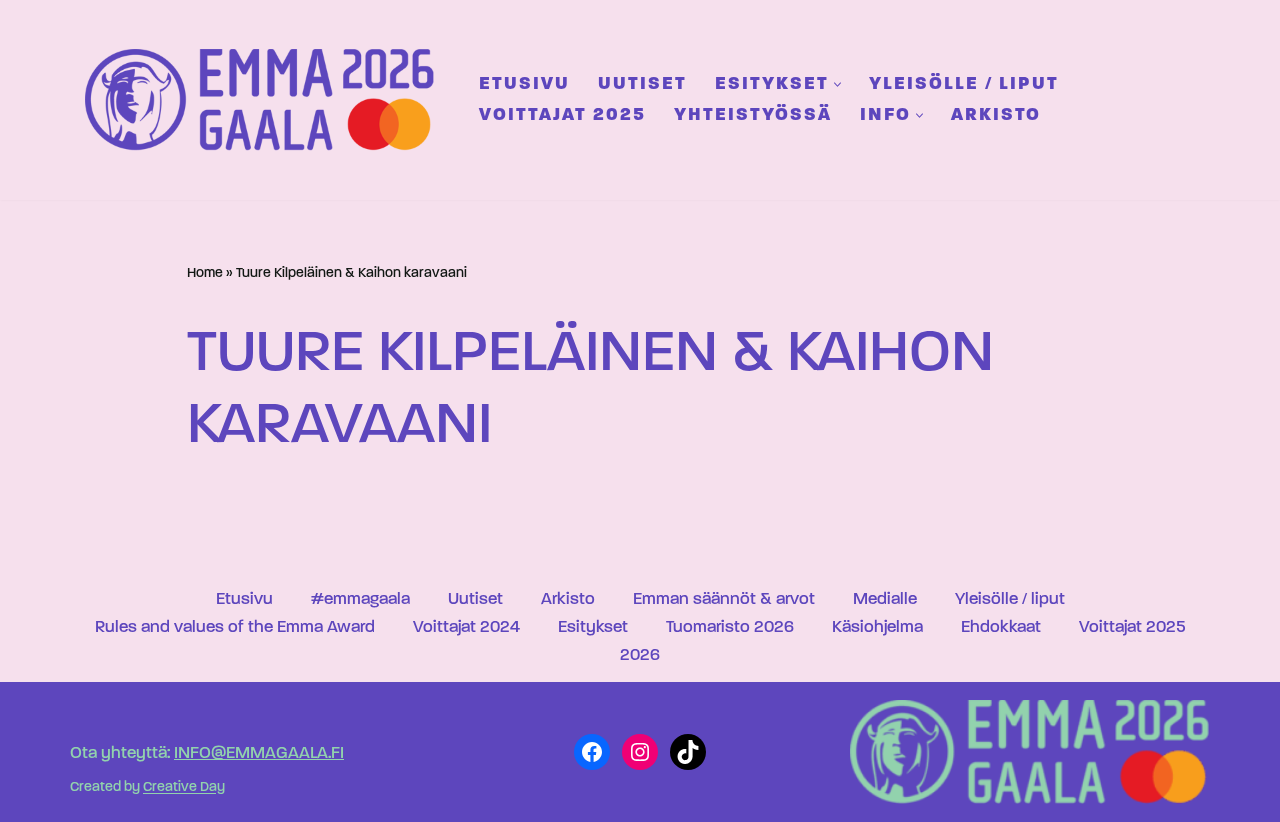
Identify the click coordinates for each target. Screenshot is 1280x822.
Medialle (885, 599)
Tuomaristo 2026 (730, 627)
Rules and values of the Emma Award (235, 627)
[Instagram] (640, 752)
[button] (837, 84)
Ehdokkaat (1001, 627)
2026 (640, 655)
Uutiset (642, 84)
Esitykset (593, 627)
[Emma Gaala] (265, 99)
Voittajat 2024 (466, 627)
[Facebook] (592, 752)
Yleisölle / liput (964, 84)
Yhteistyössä (753, 115)
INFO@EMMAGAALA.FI (259, 753)
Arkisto (996, 115)
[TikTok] (688, 752)
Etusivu (524, 84)
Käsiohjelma (877, 627)
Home (205, 273)
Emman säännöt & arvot (724, 599)
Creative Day (184, 788)
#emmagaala (360, 599)
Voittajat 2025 (562, 115)
